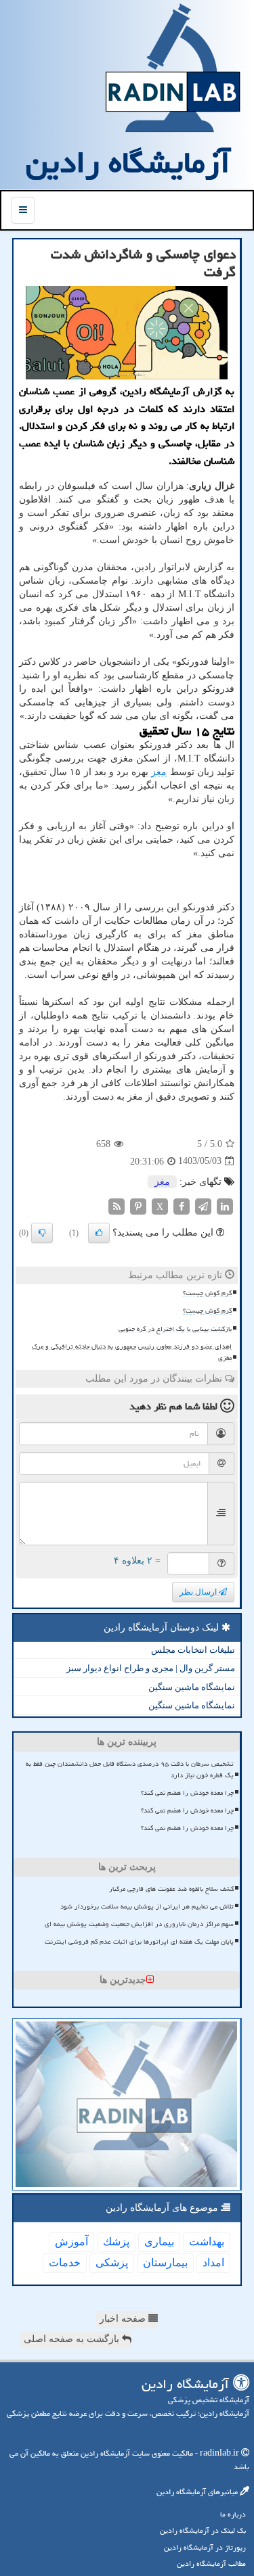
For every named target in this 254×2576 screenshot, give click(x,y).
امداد (213, 2263)
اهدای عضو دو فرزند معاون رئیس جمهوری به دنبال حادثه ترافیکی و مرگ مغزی (132, 1352)
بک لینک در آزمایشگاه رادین (203, 2530)
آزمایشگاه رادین (128, 162)
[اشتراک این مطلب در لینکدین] (225, 1205)
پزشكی (112, 2263)
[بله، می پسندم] (99, 1233)
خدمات (65, 2263)
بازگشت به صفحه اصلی (73, 2339)
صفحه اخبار (124, 2319)
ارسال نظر (199, 1592)
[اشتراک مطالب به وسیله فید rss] (117, 1205)
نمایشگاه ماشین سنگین (192, 1687)
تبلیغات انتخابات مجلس (193, 1650)
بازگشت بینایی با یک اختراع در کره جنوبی (175, 1329)
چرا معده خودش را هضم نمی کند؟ (187, 1793)
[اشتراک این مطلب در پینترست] (138, 1205)
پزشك (116, 2242)
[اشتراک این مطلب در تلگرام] (203, 1205)
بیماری (159, 2242)
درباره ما (233, 2514)
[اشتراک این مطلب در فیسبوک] (182, 1205)
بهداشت (207, 2242)
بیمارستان (165, 2263)
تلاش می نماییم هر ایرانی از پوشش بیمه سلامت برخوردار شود (147, 1906)
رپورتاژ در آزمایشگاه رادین (205, 2547)
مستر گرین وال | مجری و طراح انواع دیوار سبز (151, 1668)
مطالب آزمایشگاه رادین (211, 2563)
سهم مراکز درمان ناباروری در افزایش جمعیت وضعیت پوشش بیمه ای (139, 1924)
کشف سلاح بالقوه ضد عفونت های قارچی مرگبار (171, 1889)
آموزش (71, 2242)
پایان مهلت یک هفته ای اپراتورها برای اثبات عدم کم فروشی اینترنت (139, 1942)
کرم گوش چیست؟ (207, 1293)
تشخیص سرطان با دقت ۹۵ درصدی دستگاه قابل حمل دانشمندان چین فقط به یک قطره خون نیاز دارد (130, 1770)
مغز (159, 772)
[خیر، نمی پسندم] (42, 1233)
